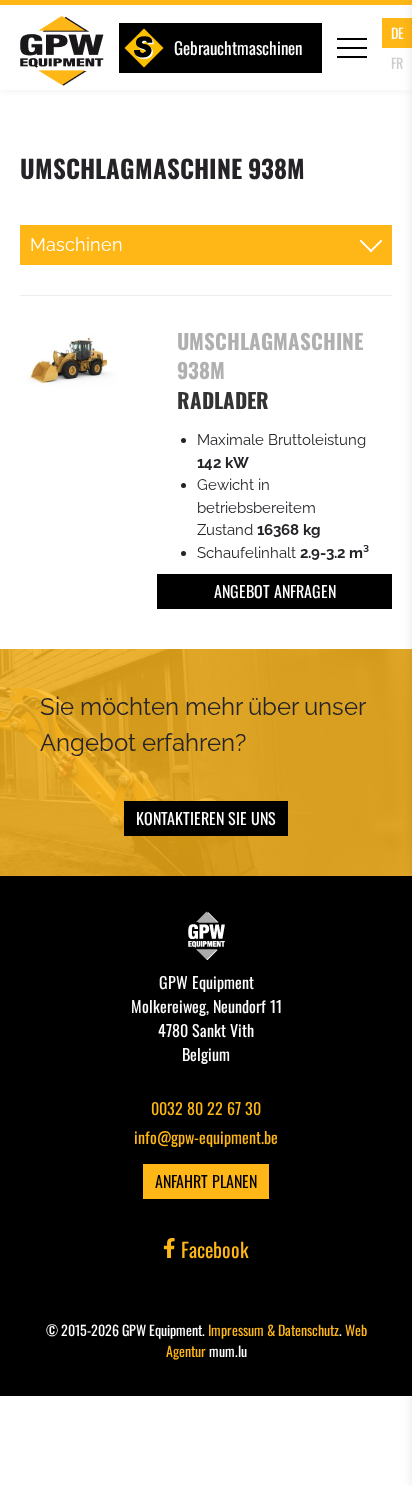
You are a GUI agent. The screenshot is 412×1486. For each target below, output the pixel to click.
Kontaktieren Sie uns (206, 818)
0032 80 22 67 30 (206, 1108)
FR (397, 62)
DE (397, 32)
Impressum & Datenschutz (273, 1329)
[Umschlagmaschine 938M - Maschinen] (68, 362)
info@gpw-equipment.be (206, 1137)
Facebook (212, 1249)
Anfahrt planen (206, 1181)
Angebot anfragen (275, 591)
